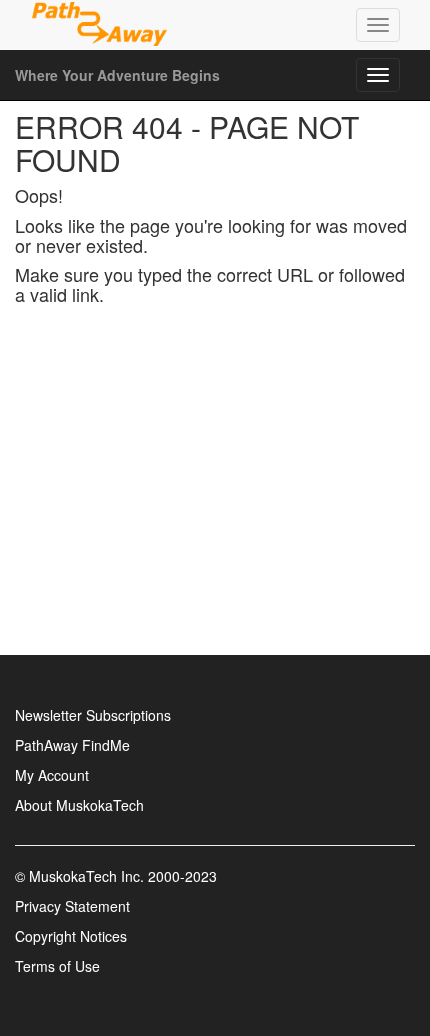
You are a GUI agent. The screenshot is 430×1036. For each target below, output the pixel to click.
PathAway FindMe (72, 745)
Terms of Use (57, 966)
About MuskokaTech (79, 805)
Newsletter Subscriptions (93, 715)
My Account (52, 775)
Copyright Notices (71, 936)
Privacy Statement (72, 906)
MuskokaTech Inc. (86, 876)
